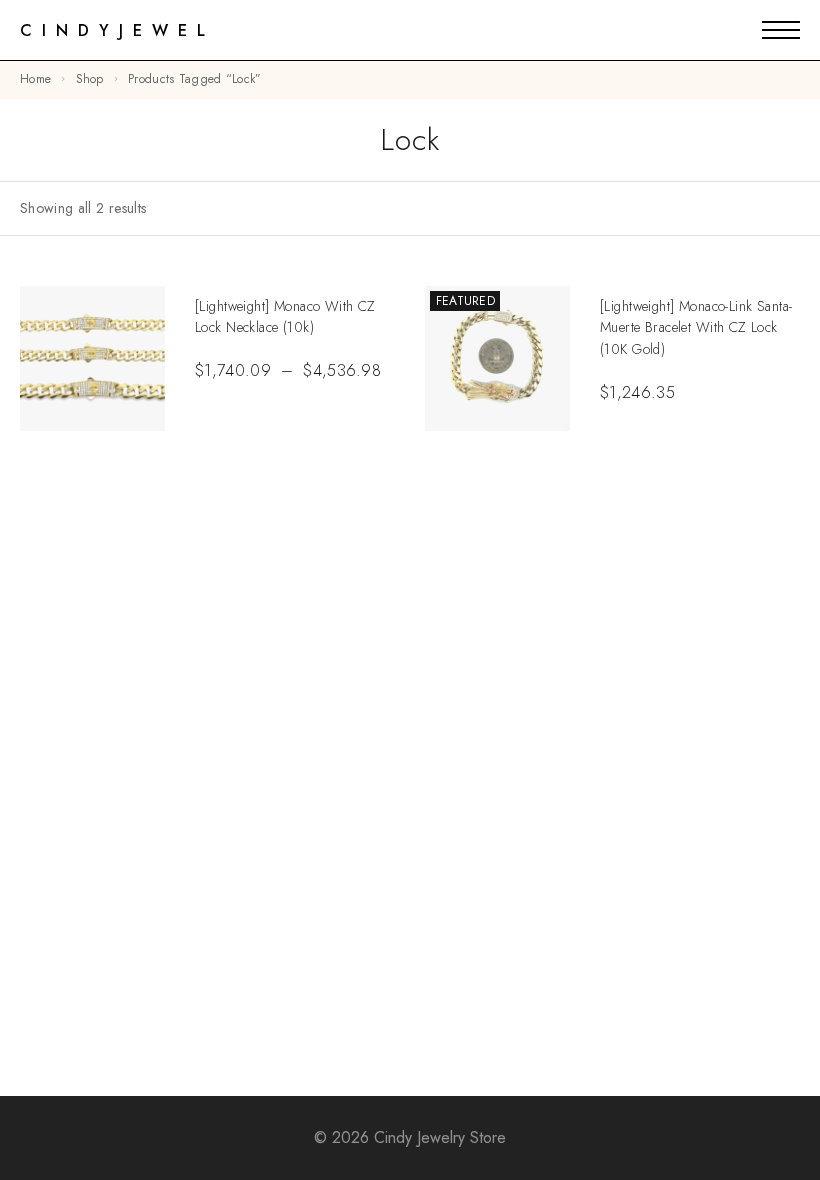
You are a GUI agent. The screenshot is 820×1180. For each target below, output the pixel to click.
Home (35, 79)
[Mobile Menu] (781, 30)
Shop (90, 79)
